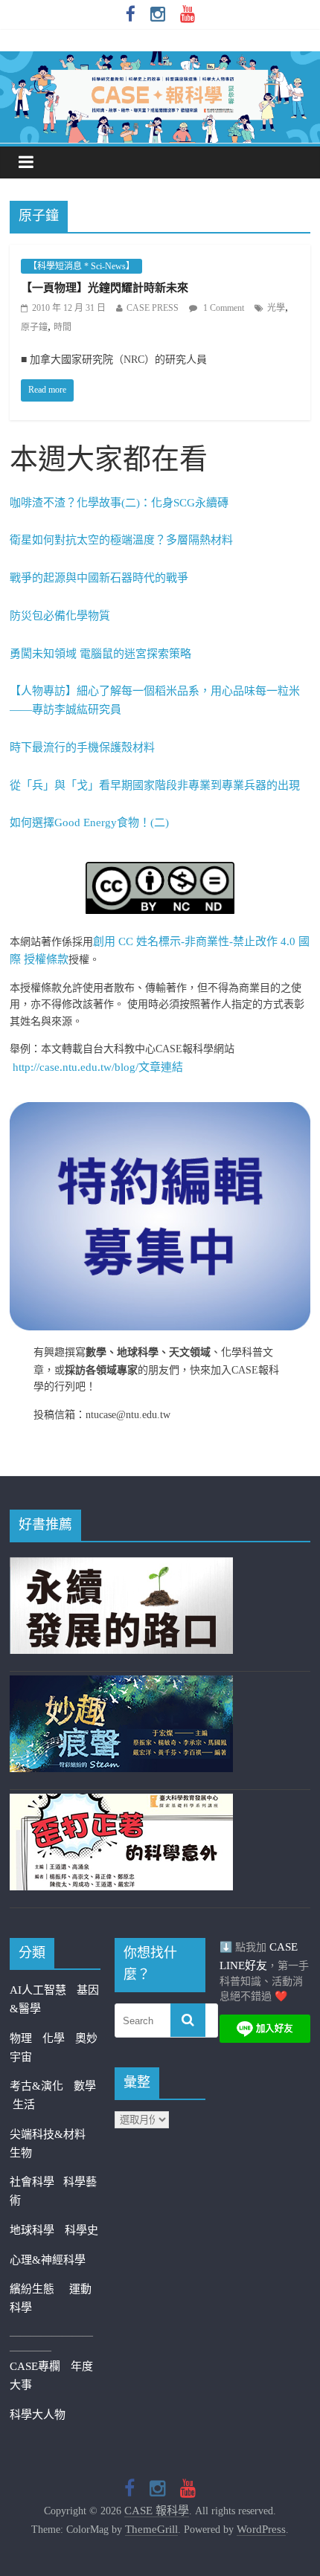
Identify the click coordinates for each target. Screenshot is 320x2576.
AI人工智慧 (38, 1990)
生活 (24, 2105)
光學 (276, 308)
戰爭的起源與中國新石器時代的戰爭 (99, 578)
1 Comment (223, 308)
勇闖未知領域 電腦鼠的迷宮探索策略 (100, 654)
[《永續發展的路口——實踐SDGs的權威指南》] (121, 1566)
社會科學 (36, 2182)
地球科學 (32, 2230)
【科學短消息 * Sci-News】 (81, 266)
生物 (21, 2153)
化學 (54, 2038)
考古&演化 (36, 2086)
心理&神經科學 (48, 2260)
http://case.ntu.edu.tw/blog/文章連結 (98, 1067)
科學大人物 (38, 2415)
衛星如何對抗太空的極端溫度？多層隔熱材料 (121, 540)
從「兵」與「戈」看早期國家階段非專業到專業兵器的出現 (155, 785)
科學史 (81, 2230)
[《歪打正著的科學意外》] (121, 1803)
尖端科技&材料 (48, 2134)
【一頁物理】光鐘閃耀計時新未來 (105, 288)
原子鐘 (34, 327)
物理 (21, 2038)
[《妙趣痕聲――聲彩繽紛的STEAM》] (121, 1684)
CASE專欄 (35, 2366)
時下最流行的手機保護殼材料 (82, 747)
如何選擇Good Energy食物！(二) (89, 822)
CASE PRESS (153, 308)
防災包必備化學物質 (60, 616)
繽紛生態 (39, 2289)
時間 (63, 327)
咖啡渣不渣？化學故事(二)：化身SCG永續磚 (119, 503)
